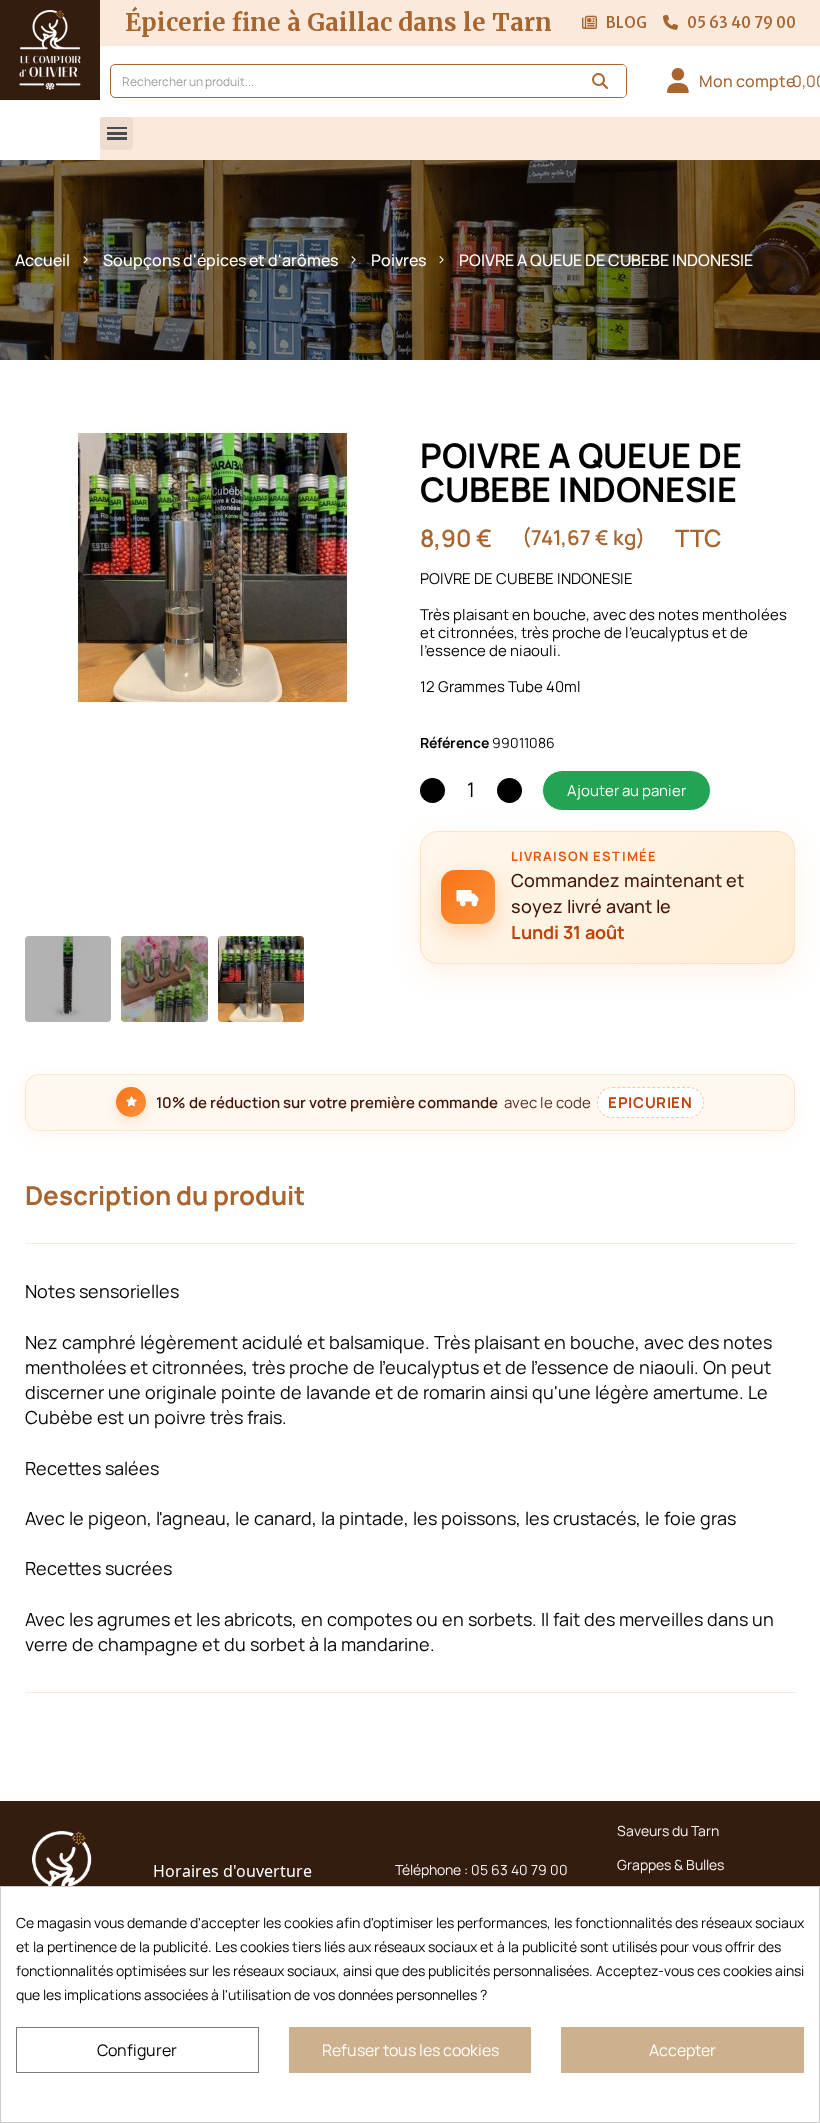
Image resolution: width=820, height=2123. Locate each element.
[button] (116, 133)
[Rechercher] (600, 81)
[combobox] (331, 81)
